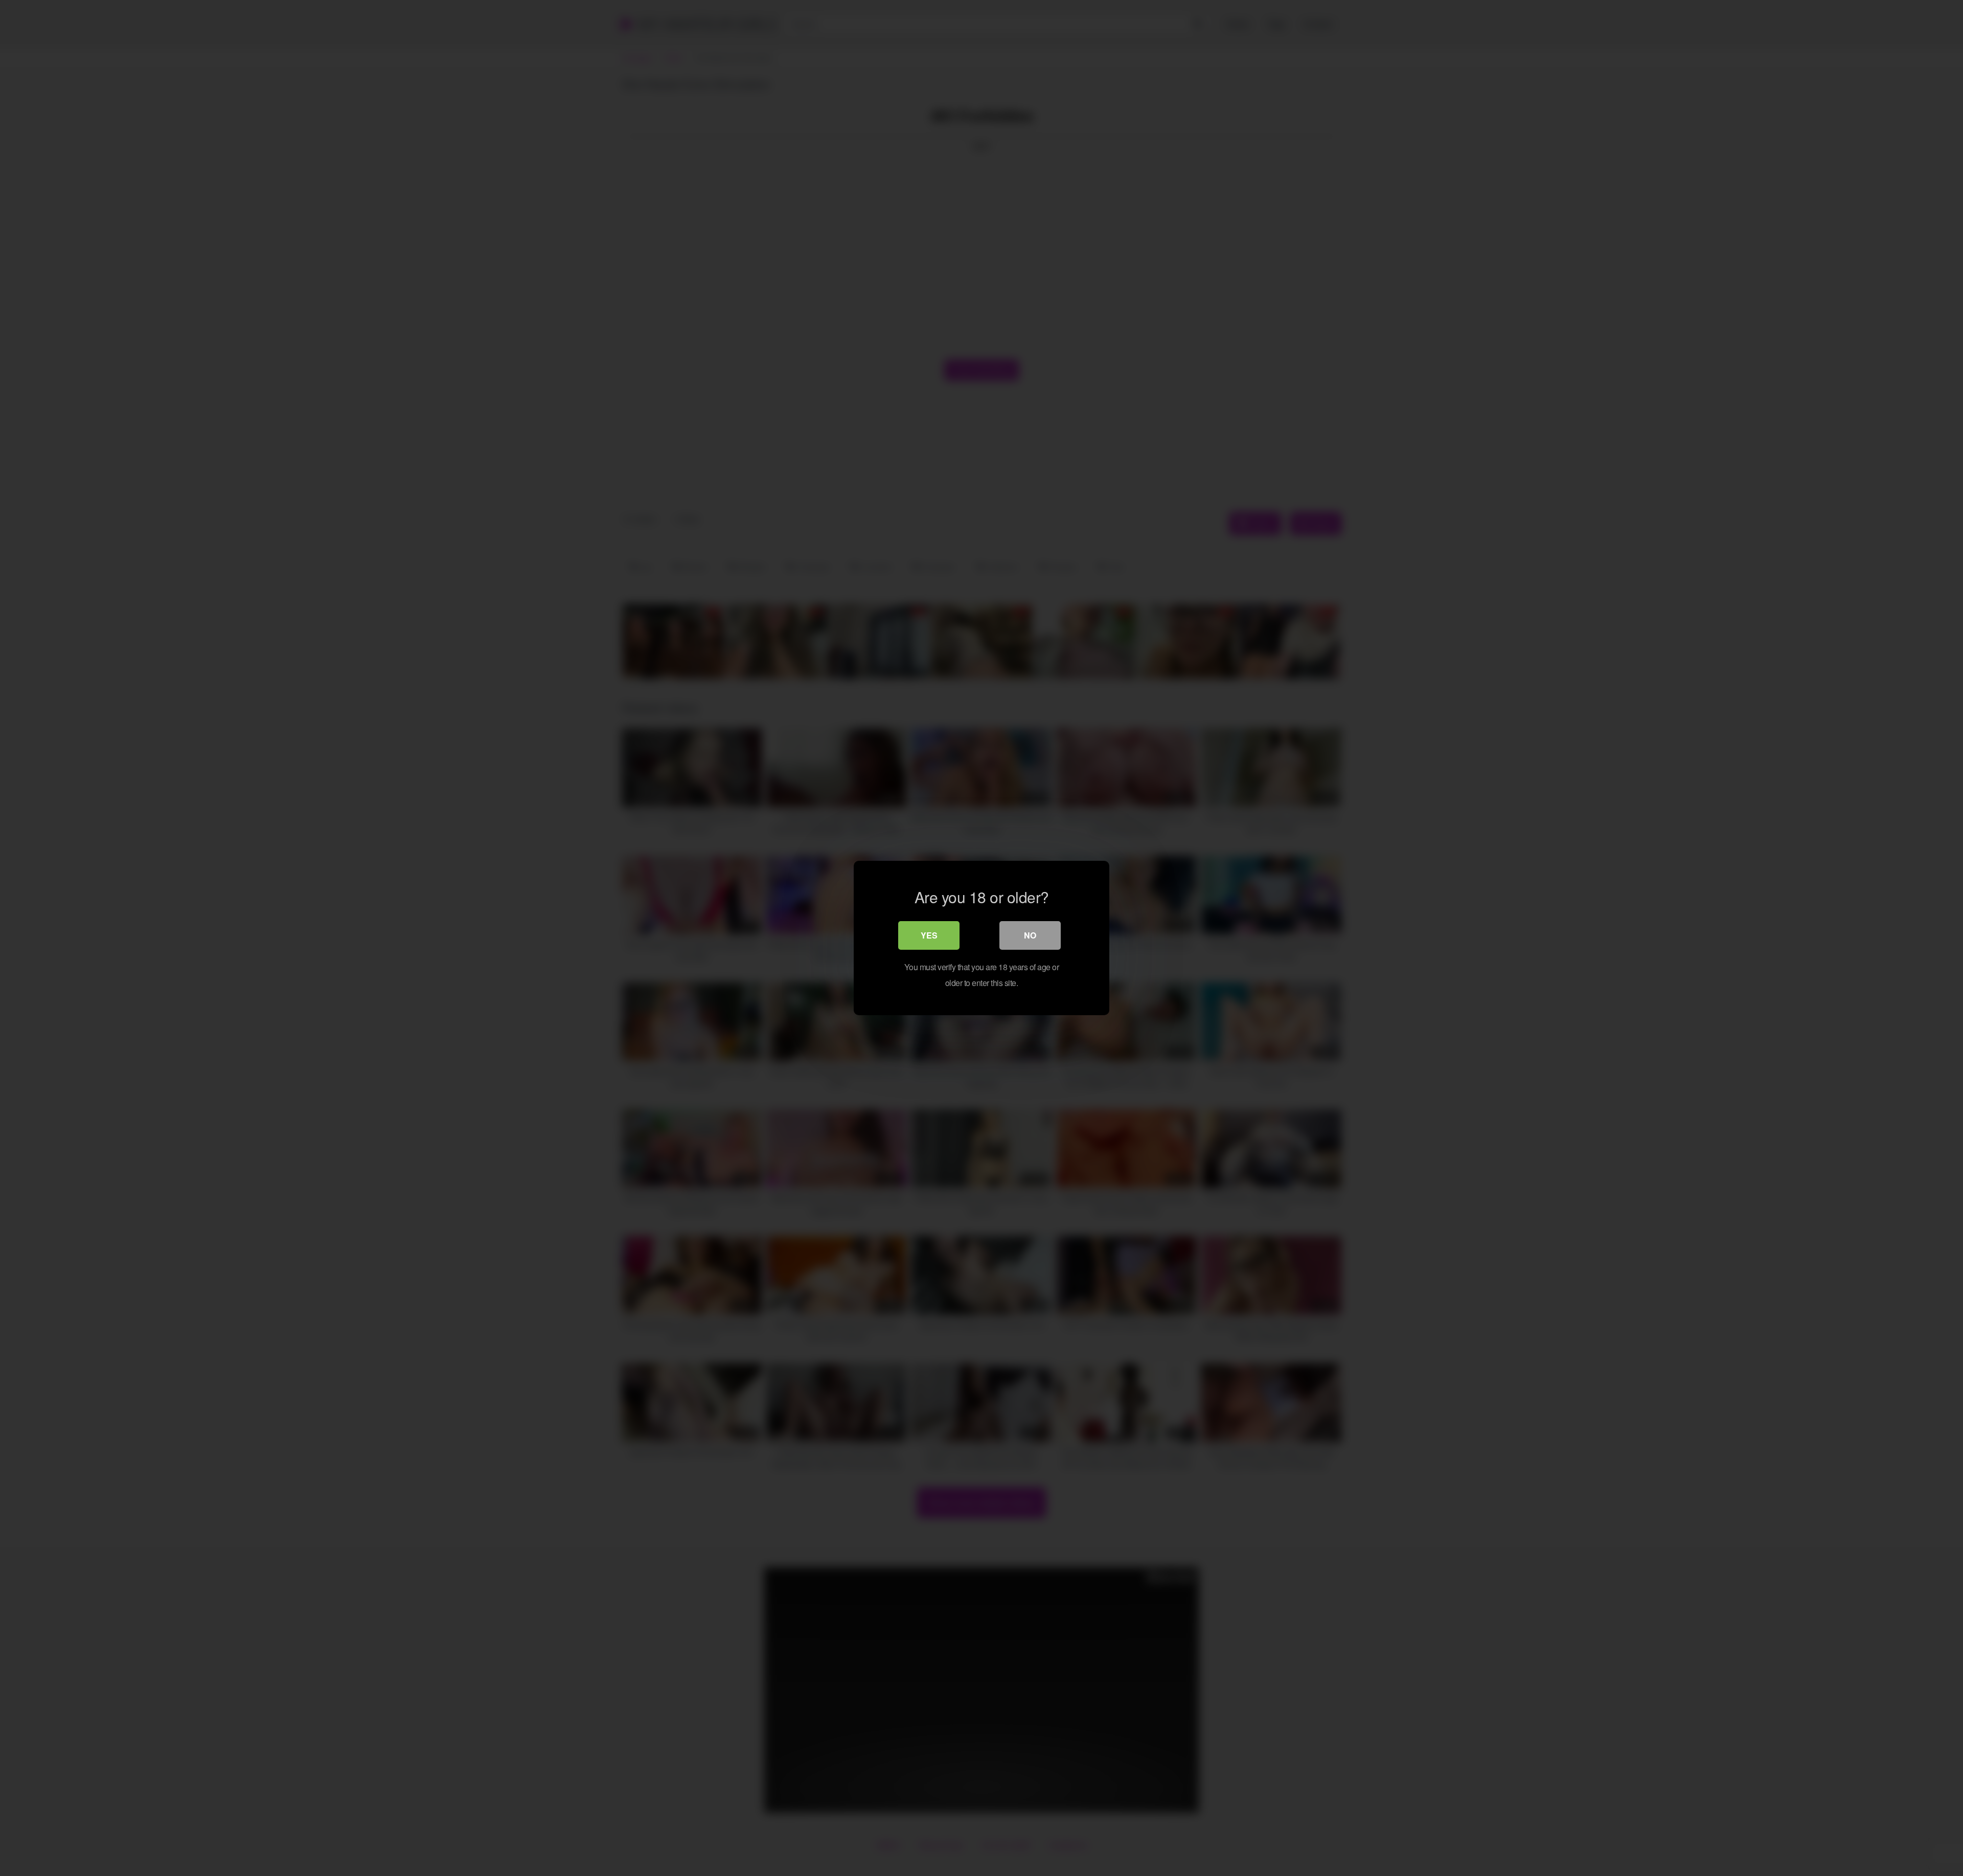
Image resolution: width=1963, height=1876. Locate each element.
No (1030, 935)
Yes (929, 935)
